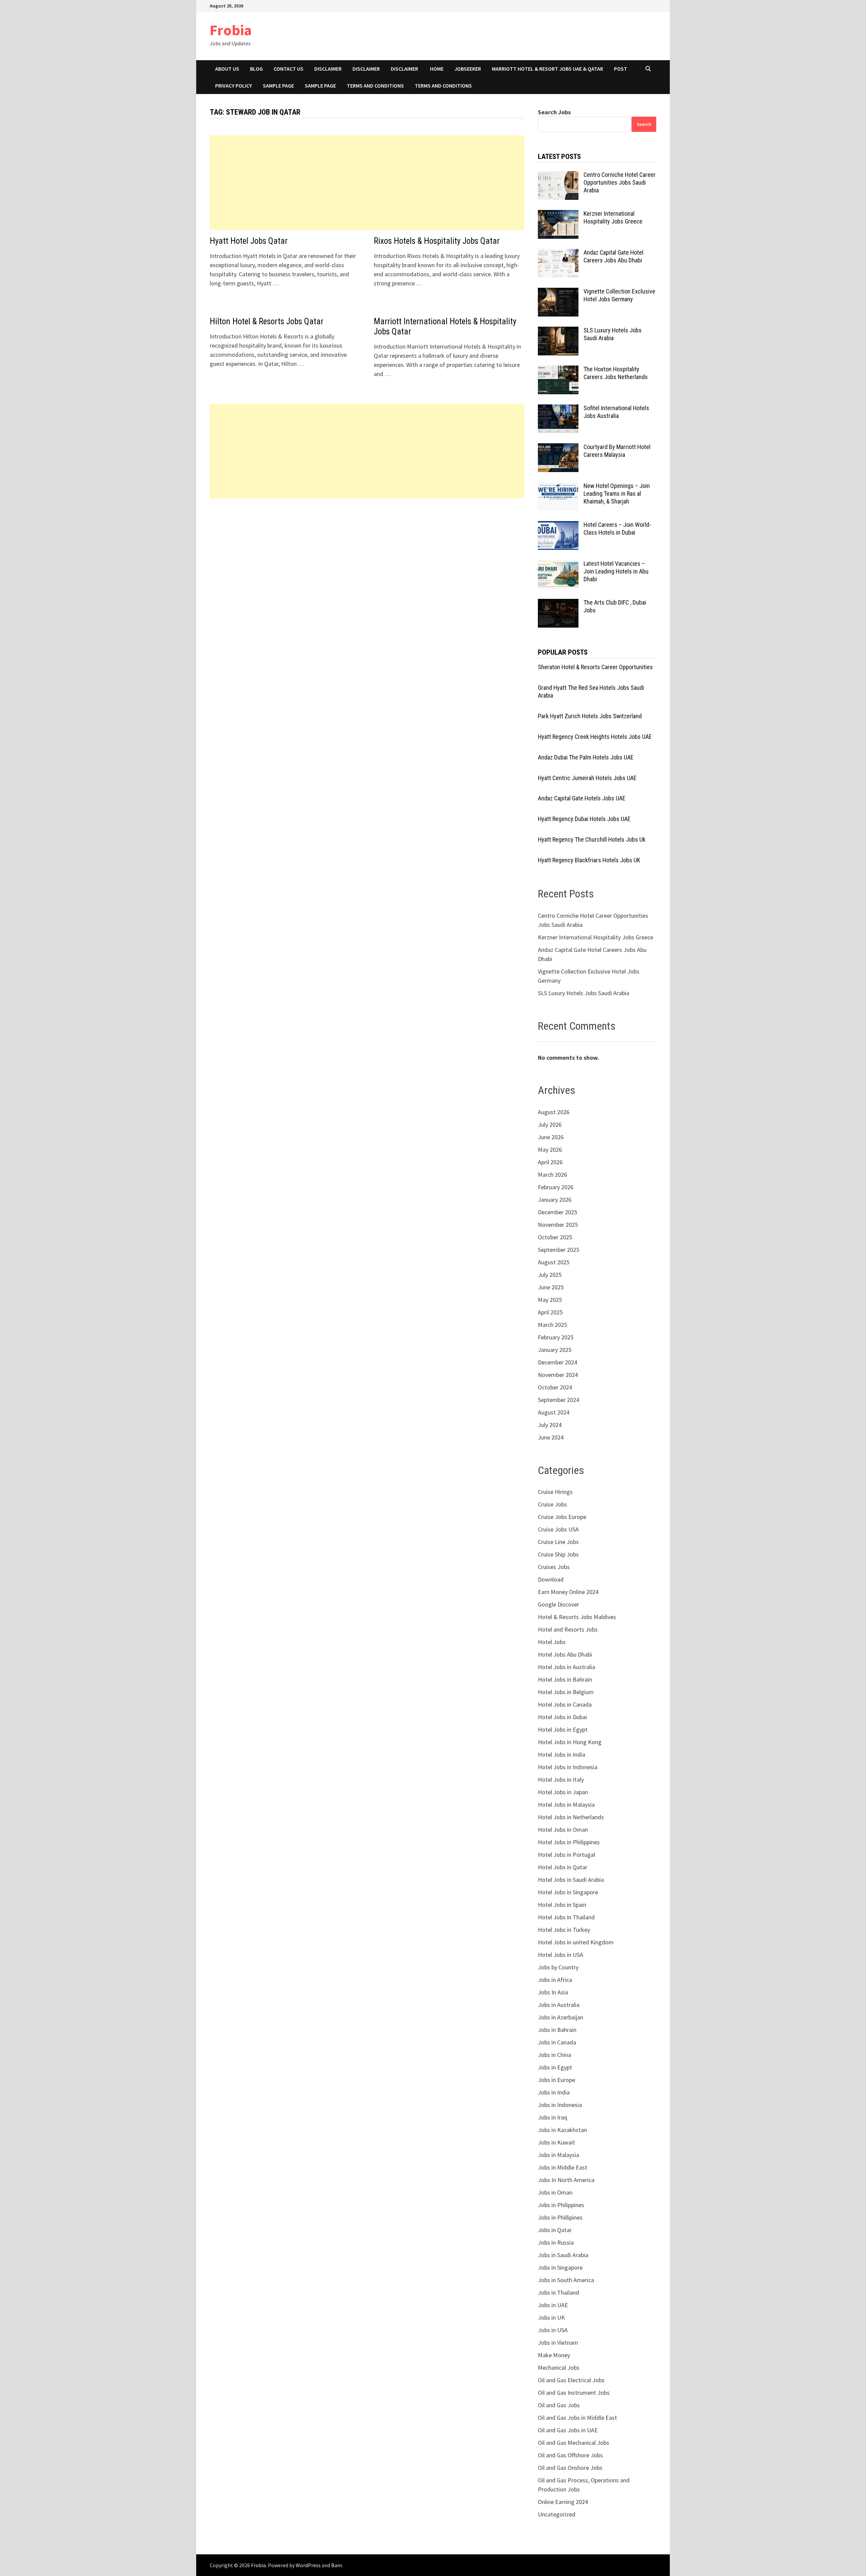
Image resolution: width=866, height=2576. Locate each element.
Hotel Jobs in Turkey (564, 1930)
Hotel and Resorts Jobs (568, 1629)
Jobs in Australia (559, 2005)
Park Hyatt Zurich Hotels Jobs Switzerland (590, 716)
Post (621, 69)
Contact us (289, 69)
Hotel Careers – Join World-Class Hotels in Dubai (617, 529)
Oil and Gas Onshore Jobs (570, 2468)
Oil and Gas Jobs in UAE (568, 2430)
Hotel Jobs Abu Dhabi (565, 1654)
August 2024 (554, 1412)
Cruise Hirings (555, 1492)
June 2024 (551, 1437)
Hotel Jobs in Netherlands (571, 1817)
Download (551, 1579)
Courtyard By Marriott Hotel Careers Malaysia (617, 451)
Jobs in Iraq (553, 2117)
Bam (337, 2565)
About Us (227, 69)
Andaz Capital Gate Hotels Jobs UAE (582, 798)
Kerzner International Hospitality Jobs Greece (613, 217)
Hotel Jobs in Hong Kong (570, 1742)
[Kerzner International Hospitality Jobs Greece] (558, 215)
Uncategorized (557, 2514)
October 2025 (555, 1237)
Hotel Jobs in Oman (563, 1830)
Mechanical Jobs (559, 2368)
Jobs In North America (566, 2180)
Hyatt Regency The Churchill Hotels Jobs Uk (592, 839)
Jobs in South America (566, 2280)
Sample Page (278, 86)
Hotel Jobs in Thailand (566, 1917)
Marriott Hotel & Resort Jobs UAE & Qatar (548, 69)
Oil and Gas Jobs (559, 2405)
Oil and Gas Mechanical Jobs (574, 2443)
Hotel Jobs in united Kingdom (576, 1942)
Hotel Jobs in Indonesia (568, 1767)
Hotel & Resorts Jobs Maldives (577, 1617)
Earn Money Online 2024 (568, 1592)
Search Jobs (554, 112)
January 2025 (555, 1350)
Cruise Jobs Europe (562, 1517)
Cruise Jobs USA (558, 1529)
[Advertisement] (367, 183)
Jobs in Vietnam (558, 2343)
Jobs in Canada (557, 2042)
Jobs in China (554, 2055)
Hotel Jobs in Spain (562, 1905)
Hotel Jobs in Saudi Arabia (571, 1880)
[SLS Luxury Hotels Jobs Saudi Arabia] (558, 331)
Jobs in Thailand (559, 2292)
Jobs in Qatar (555, 2230)
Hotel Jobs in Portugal (566, 1855)
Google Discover (559, 1604)
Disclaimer (328, 69)
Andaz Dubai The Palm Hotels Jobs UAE (586, 757)
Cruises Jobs (554, 1567)
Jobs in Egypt (555, 2067)
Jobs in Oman (555, 2192)
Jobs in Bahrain (557, 2030)
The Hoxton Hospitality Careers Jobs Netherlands (616, 373)
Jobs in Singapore (560, 2267)
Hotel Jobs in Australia (566, 1667)
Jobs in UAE (553, 2305)
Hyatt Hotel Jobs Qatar (249, 241)
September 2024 (559, 1400)
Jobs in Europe (556, 2080)
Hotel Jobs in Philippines (569, 1842)
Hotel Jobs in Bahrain (565, 1679)
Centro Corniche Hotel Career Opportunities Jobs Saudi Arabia (620, 182)
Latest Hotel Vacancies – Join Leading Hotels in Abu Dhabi (616, 571)
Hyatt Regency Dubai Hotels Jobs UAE (584, 819)
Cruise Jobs (552, 1504)
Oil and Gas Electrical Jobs (571, 2380)
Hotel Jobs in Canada (565, 1704)
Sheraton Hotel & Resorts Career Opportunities (595, 667)
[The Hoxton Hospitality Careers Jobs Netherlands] (558, 370)
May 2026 (550, 1150)
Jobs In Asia (553, 1992)
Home (437, 69)
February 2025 (556, 1337)
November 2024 (558, 1375)
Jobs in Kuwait (556, 2142)
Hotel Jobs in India (562, 1754)
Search (644, 124)
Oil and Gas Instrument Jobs (574, 2393)
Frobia (231, 30)
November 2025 (558, 1225)
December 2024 (557, 1362)
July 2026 (550, 1125)
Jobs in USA (553, 2330)
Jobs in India (554, 2092)
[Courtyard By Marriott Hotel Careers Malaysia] (558, 448)
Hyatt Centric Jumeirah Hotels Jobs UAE (587, 778)
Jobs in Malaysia (559, 2155)
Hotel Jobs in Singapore (568, 1892)
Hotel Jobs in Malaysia (566, 1805)
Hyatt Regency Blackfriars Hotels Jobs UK (589, 860)
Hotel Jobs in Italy (561, 1779)
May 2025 (550, 1300)
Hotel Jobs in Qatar (563, 1867)
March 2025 (552, 1325)
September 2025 (559, 1250)
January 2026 (555, 1200)
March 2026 (552, 1175)
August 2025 (554, 1262)
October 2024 (555, 1387)
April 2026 (550, 1162)
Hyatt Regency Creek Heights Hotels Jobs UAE (595, 737)
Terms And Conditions (443, 86)
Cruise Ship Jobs (558, 1554)
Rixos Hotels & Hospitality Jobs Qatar (437, 241)
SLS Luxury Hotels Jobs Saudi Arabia (613, 334)
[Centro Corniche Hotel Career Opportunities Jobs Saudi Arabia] (558, 176)
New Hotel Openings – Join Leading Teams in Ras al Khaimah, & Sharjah (617, 494)
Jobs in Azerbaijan (561, 2017)
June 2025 (551, 1287)
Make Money (554, 2355)
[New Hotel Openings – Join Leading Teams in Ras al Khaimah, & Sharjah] (558, 487)
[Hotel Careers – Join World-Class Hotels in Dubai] (558, 526)
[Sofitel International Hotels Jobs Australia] (558, 409)
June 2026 (551, 1137)
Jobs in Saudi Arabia (563, 2255)
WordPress (308, 2565)
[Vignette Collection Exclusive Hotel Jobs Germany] (558, 292)
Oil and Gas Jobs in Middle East (577, 2418)
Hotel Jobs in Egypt (563, 1729)
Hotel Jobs (552, 1642)
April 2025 (550, 1312)
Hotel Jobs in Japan (563, 1792)
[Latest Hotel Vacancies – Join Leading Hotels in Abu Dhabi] (558, 565)
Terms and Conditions (375, 86)
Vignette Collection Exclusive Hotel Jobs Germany (619, 295)
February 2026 (556, 1187)
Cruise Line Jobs (558, 1542)
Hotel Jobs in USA (561, 1955)
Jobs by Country (558, 1967)
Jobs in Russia (556, 2242)
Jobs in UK (551, 2317)
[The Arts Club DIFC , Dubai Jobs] (558, 603)
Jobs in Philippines (561, 2205)
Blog (256, 69)
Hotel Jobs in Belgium (566, 1692)
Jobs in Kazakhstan (562, 2130)
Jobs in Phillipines (560, 2217)
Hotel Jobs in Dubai (562, 1717)
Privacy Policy (234, 86)
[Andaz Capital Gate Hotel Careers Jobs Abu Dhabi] (558, 253)
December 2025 (557, 1212)
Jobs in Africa (555, 1980)
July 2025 (550, 1275)
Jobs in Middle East (563, 2167)
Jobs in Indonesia (560, 2105)
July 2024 (550, 1425)
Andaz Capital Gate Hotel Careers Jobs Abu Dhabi (613, 256)
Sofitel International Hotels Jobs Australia (616, 412)
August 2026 (554, 1112)
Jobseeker (468, 69)
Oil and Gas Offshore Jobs (570, 2455)
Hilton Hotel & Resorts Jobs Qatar (267, 321)
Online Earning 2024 (563, 2502)
